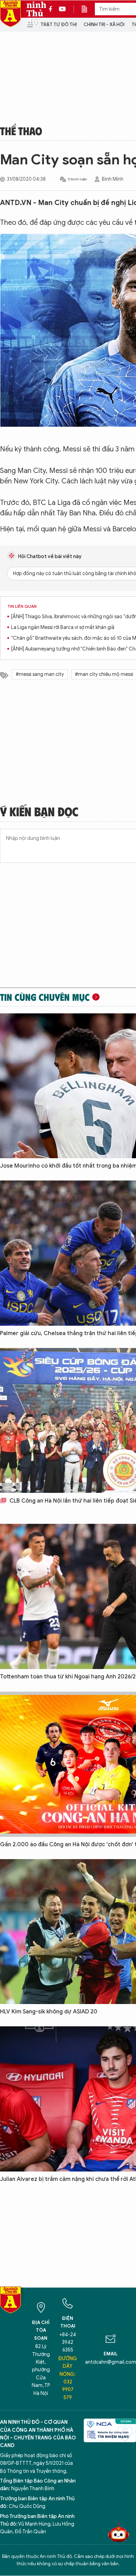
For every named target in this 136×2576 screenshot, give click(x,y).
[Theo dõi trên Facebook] (52, 9)
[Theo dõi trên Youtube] (62, 9)
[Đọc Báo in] (88, 9)
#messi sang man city (40, 674)
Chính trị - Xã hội (104, 24)
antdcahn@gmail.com (111, 2362)
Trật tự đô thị (59, 24)
